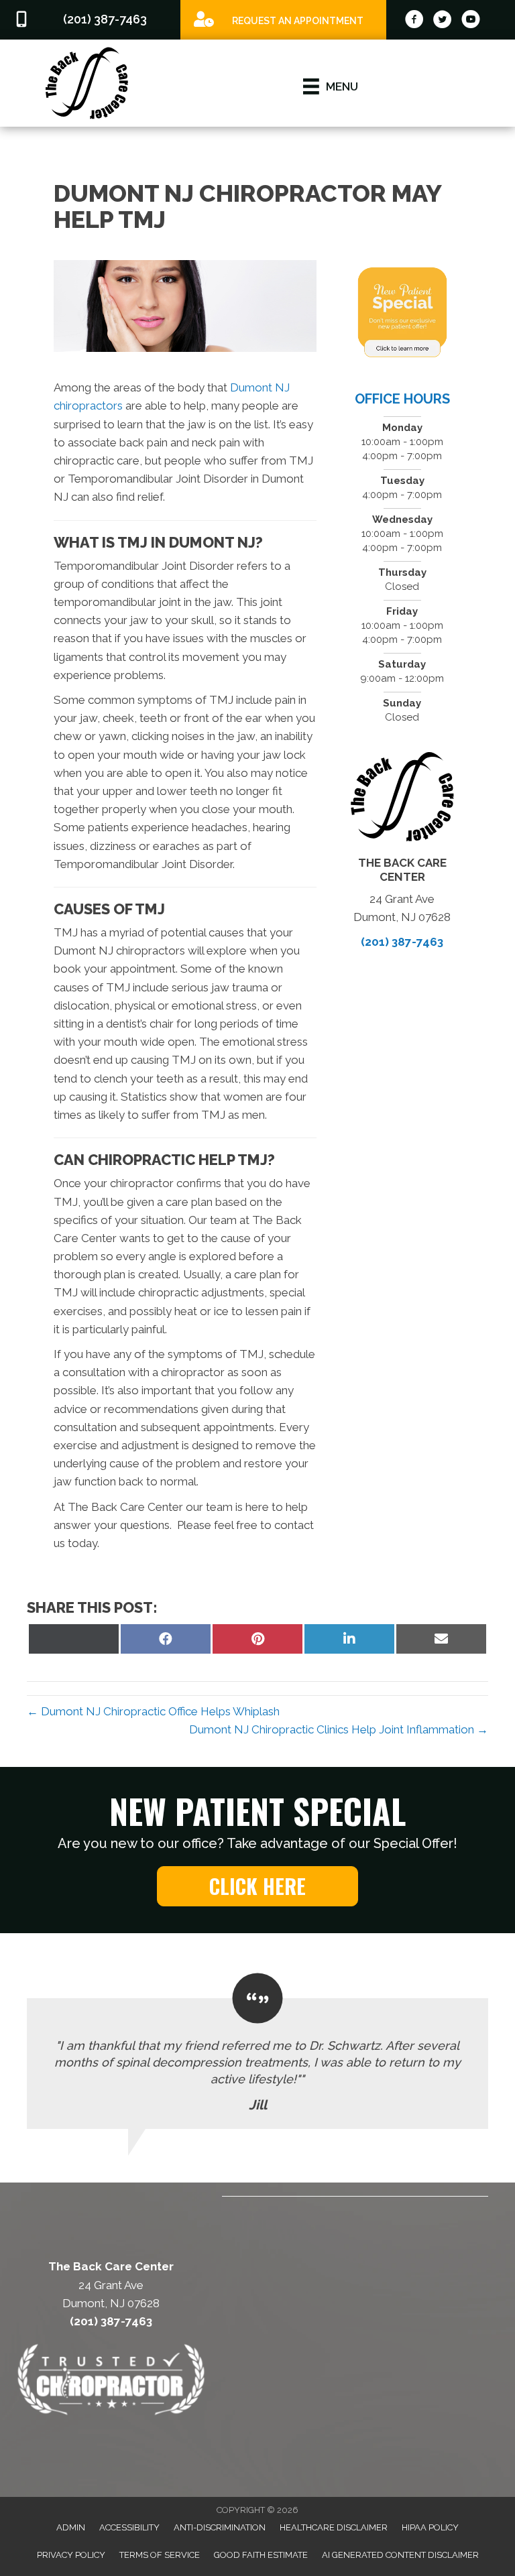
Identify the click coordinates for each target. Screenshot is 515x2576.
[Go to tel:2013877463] (90, 20)
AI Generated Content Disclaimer (400, 2555)
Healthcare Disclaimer (334, 2527)
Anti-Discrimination (220, 2527)
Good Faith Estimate (261, 2555)
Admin (71, 2527)
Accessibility (129, 2527)
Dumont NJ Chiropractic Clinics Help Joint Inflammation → (339, 1729)
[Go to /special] (283, 19)
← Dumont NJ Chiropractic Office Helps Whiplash (153, 1711)
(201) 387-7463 (402, 942)
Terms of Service (160, 2555)
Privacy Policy (71, 2555)
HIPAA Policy (430, 2527)
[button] (257, 1886)
